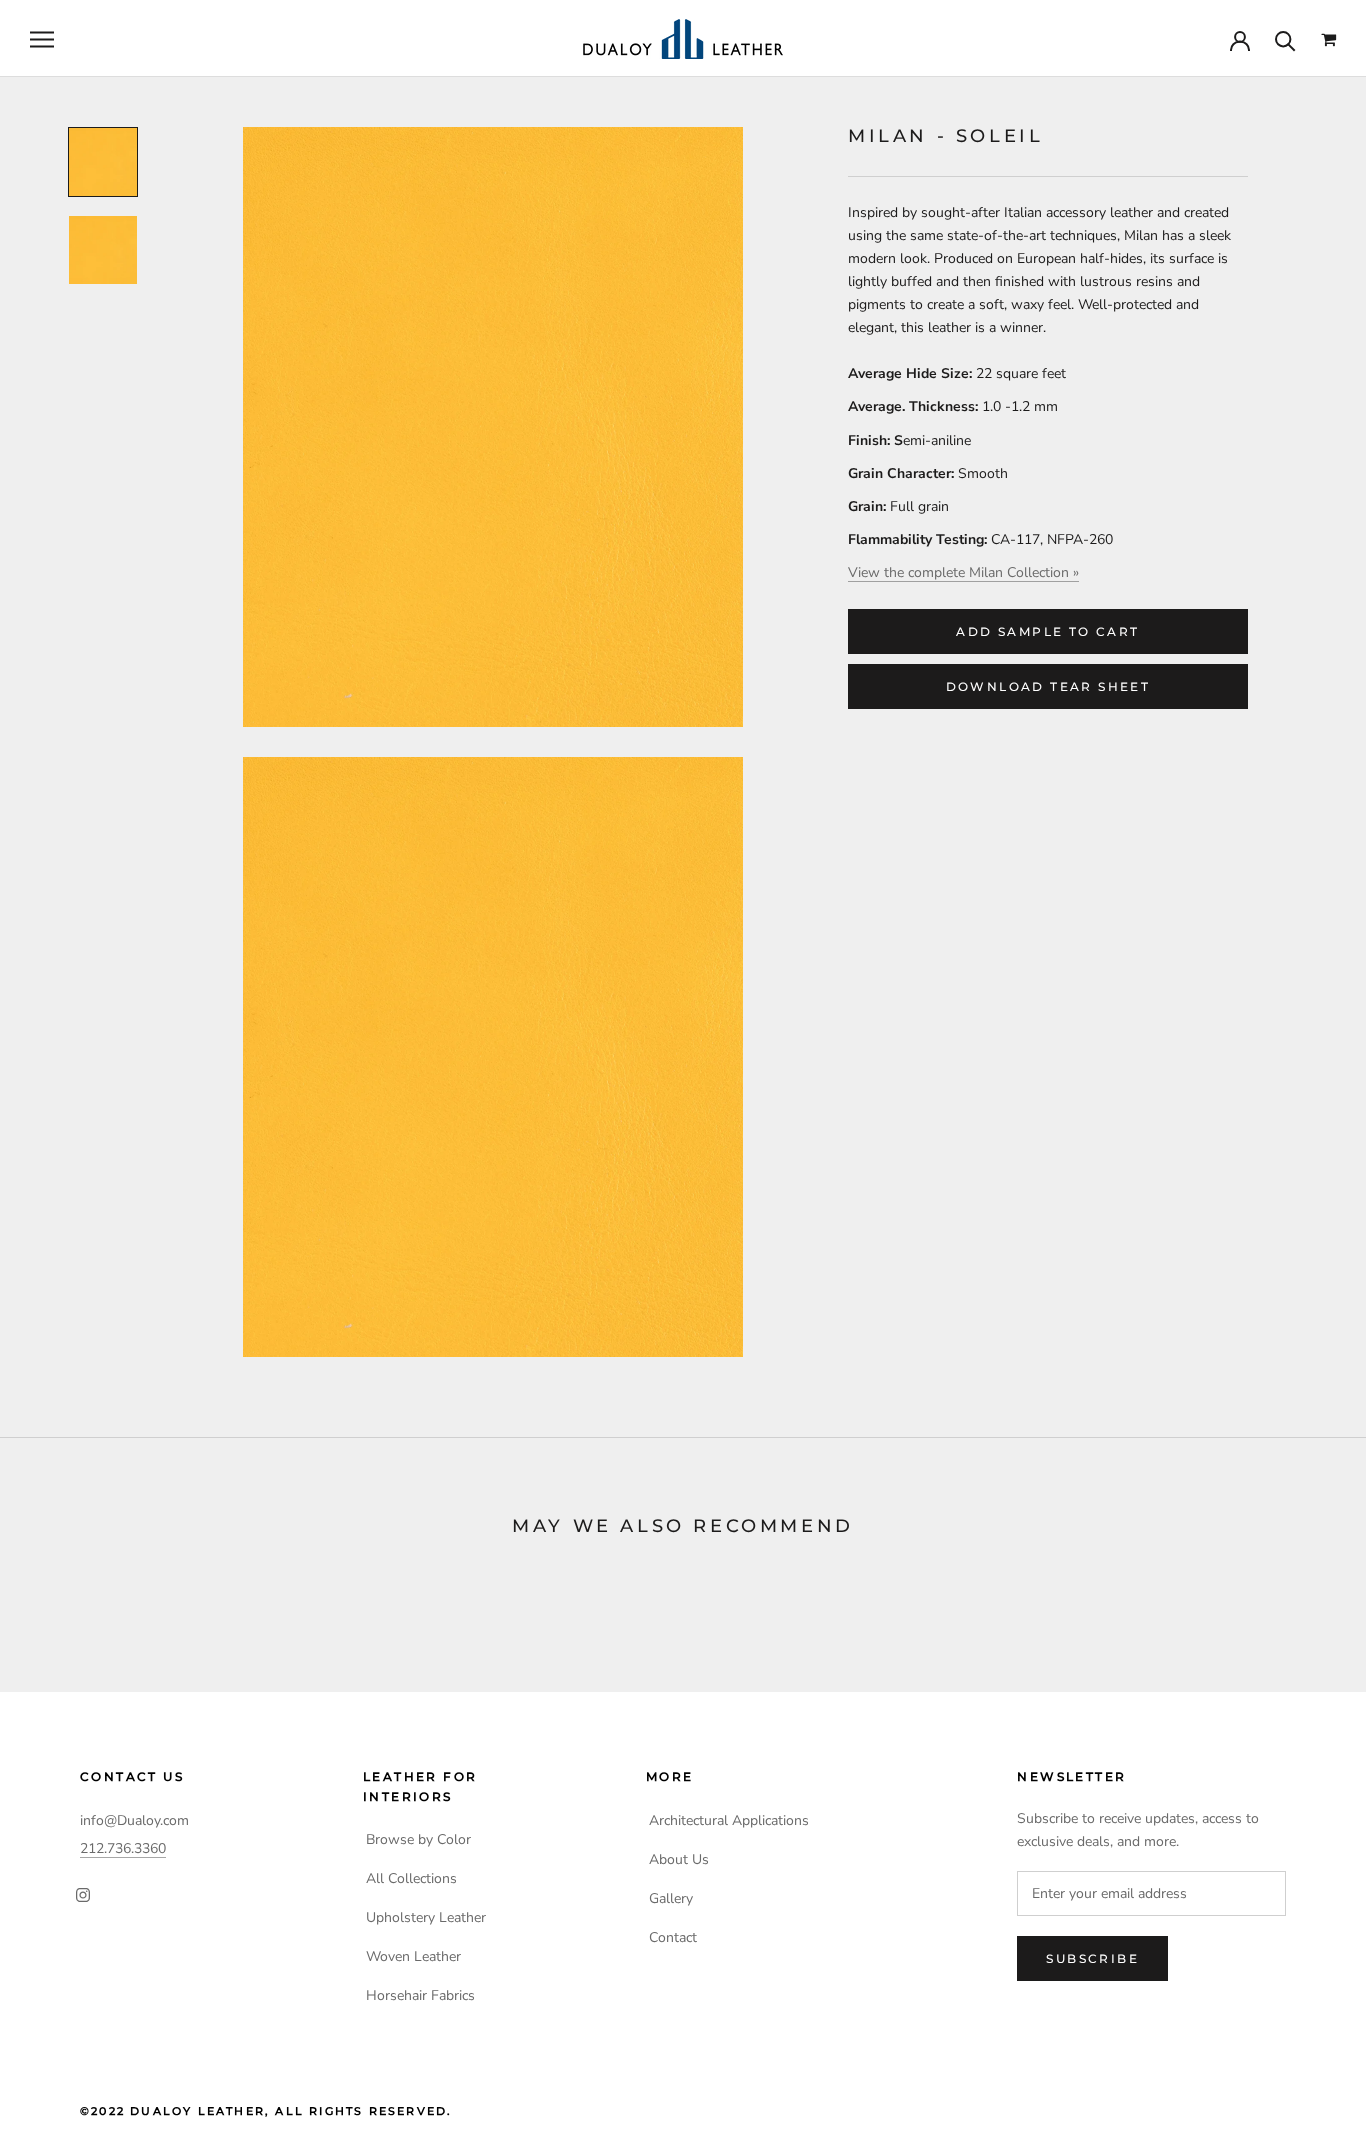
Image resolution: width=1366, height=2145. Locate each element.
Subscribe (1092, 1958)
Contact (673, 1937)
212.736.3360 (123, 1848)
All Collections (411, 1878)
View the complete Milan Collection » (963, 572)
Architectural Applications (729, 1820)
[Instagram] (83, 1894)
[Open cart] (1328, 39)
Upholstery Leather (426, 1917)
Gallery (671, 1898)
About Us (679, 1859)
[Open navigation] (42, 39)
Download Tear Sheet (1048, 686)
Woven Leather (413, 1956)
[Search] (1285, 39)
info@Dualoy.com (134, 1820)
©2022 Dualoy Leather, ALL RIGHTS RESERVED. (266, 2111)
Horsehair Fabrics (420, 1995)
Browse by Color (418, 1839)
